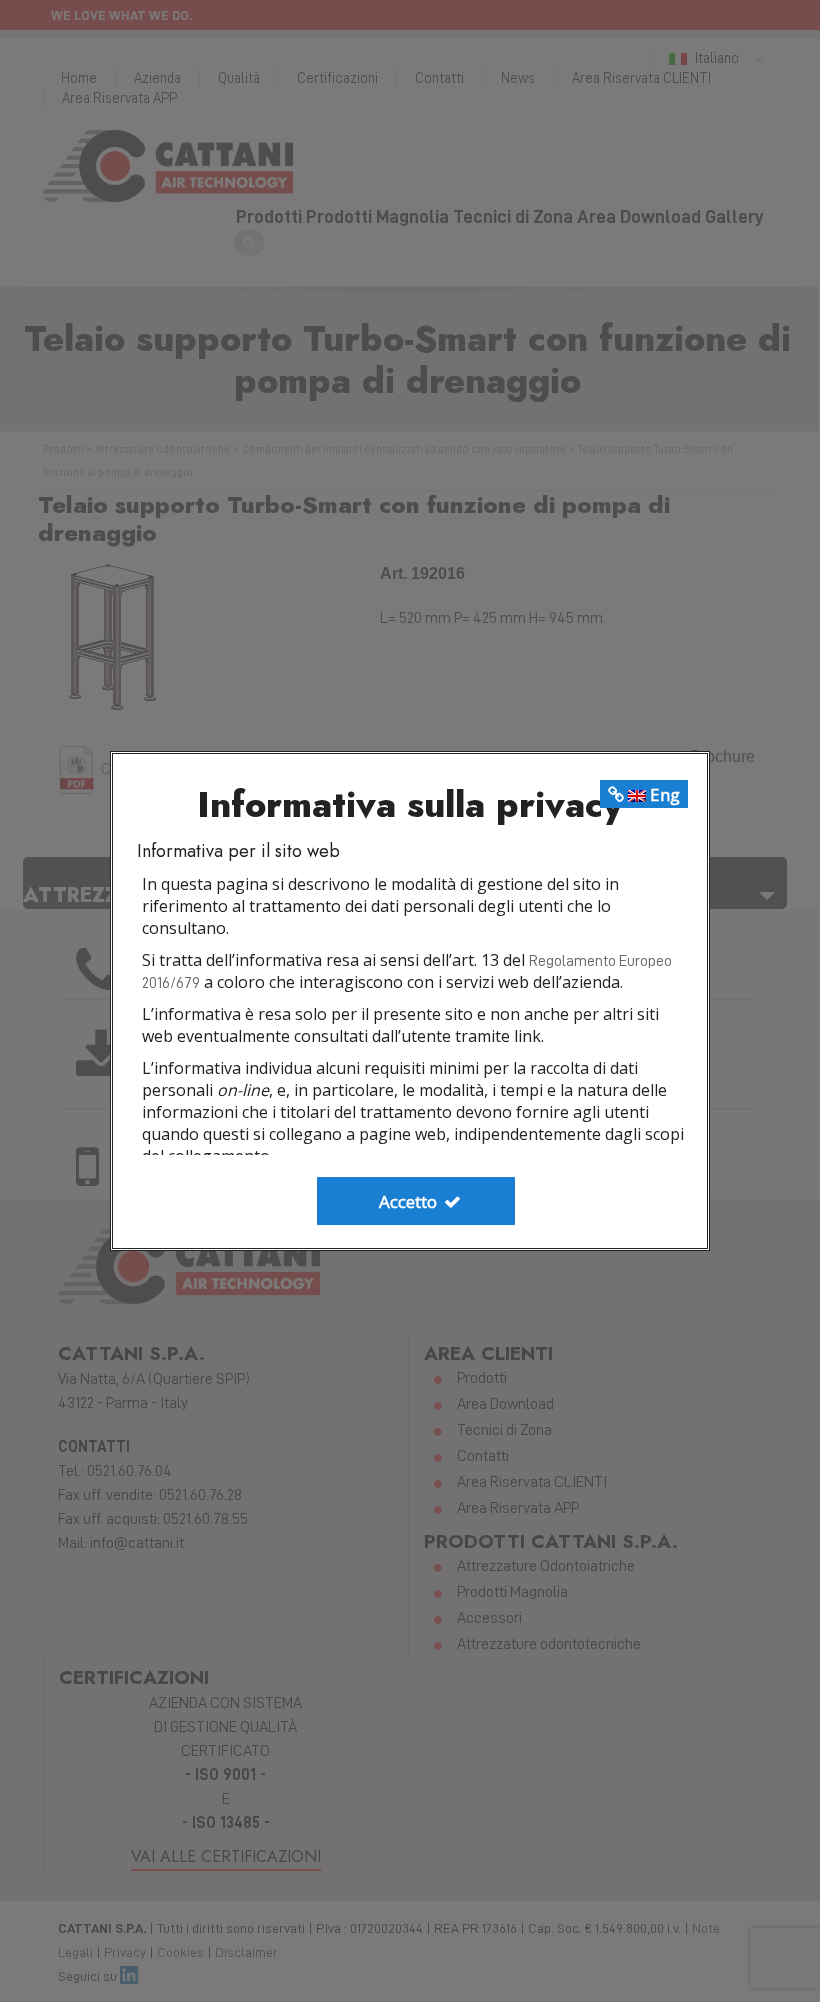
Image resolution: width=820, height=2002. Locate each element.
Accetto (410, 1201)
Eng (663, 794)
